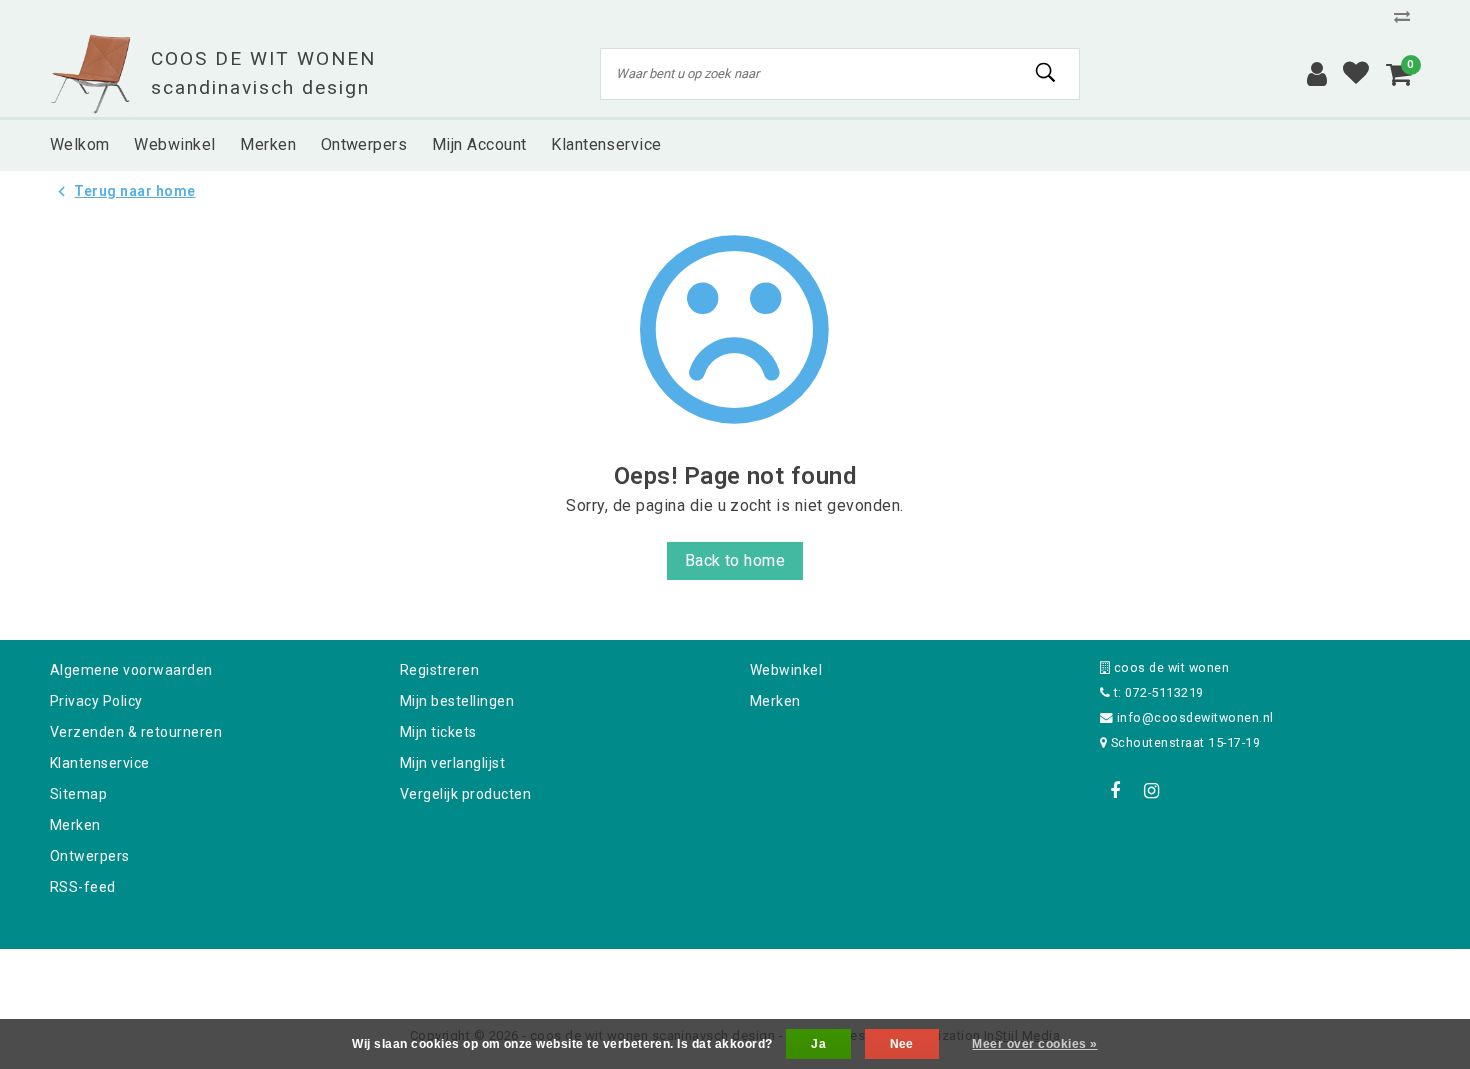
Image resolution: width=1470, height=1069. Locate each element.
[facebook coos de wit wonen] (1115, 791)
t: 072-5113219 (1156, 692)
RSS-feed (83, 887)
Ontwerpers (90, 856)
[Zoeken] (1046, 73)
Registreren (439, 670)
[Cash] (608, 975)
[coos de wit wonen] (90, 74)
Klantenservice (100, 763)
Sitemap (78, 794)
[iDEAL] (673, 975)
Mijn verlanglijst (452, 763)
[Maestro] (864, 975)
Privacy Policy (96, 701)
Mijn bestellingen (457, 701)
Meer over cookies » (1034, 1044)
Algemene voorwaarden (131, 670)
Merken (75, 825)
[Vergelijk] (1407, 16)
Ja (818, 1044)
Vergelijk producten (465, 794)
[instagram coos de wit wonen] (1151, 791)
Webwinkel (786, 670)
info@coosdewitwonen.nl (1195, 717)
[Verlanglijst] (1356, 74)
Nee (902, 1044)
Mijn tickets (438, 732)
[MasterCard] (737, 975)
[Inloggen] (1317, 74)
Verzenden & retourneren (136, 732)
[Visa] (801, 975)
